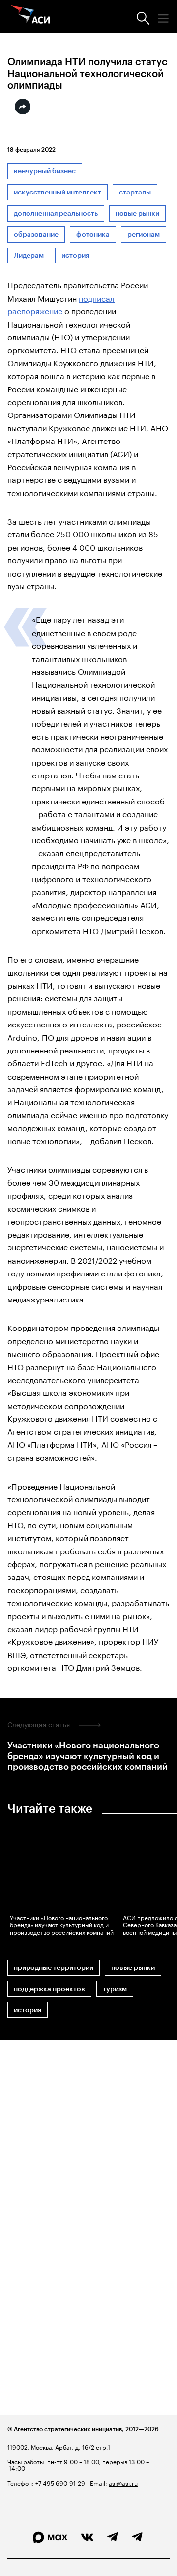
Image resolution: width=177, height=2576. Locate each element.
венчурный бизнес (45, 171)
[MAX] (50, 2537)
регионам (144, 235)
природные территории (54, 1968)
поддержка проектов (49, 1989)
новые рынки (137, 213)
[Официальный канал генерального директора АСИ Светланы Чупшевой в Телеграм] (137, 2537)
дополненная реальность (56, 213)
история (75, 256)
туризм (115, 1989)
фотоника (93, 235)
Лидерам (29, 256)
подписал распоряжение (61, 304)
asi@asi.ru (123, 2482)
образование (36, 235)
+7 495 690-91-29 (59, 2482)
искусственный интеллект (58, 192)
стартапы (135, 192)
